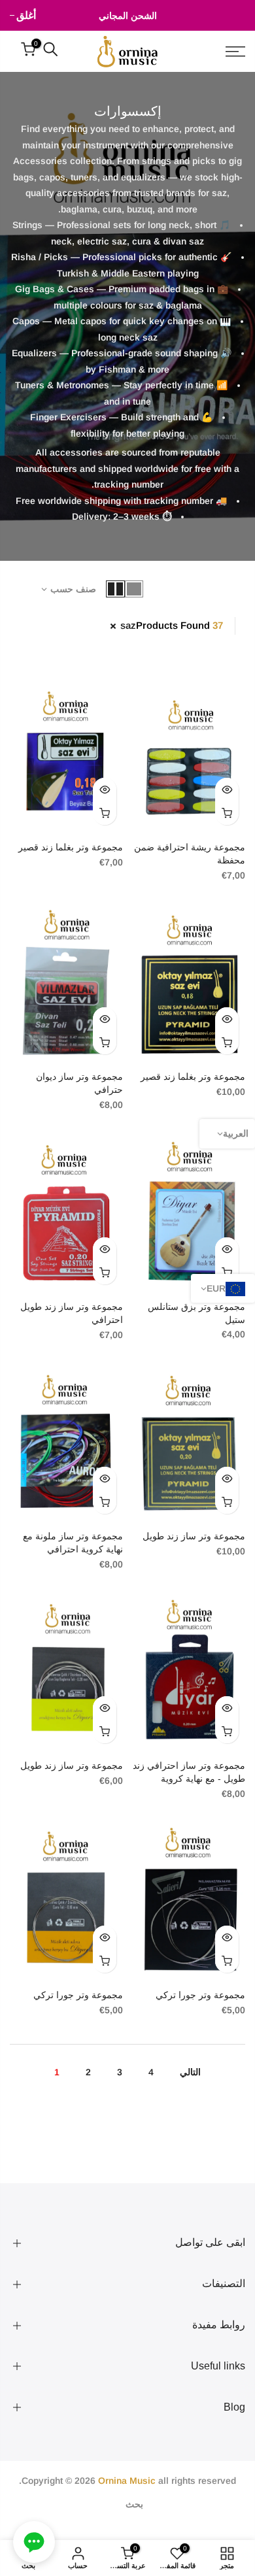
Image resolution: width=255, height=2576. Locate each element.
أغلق (235, 15)
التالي (190, 2072)
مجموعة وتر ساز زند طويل (194, 1536)
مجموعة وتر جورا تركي (200, 1995)
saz (128, 625)
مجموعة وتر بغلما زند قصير (71, 847)
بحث (134, 2504)
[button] (34, 2542)
